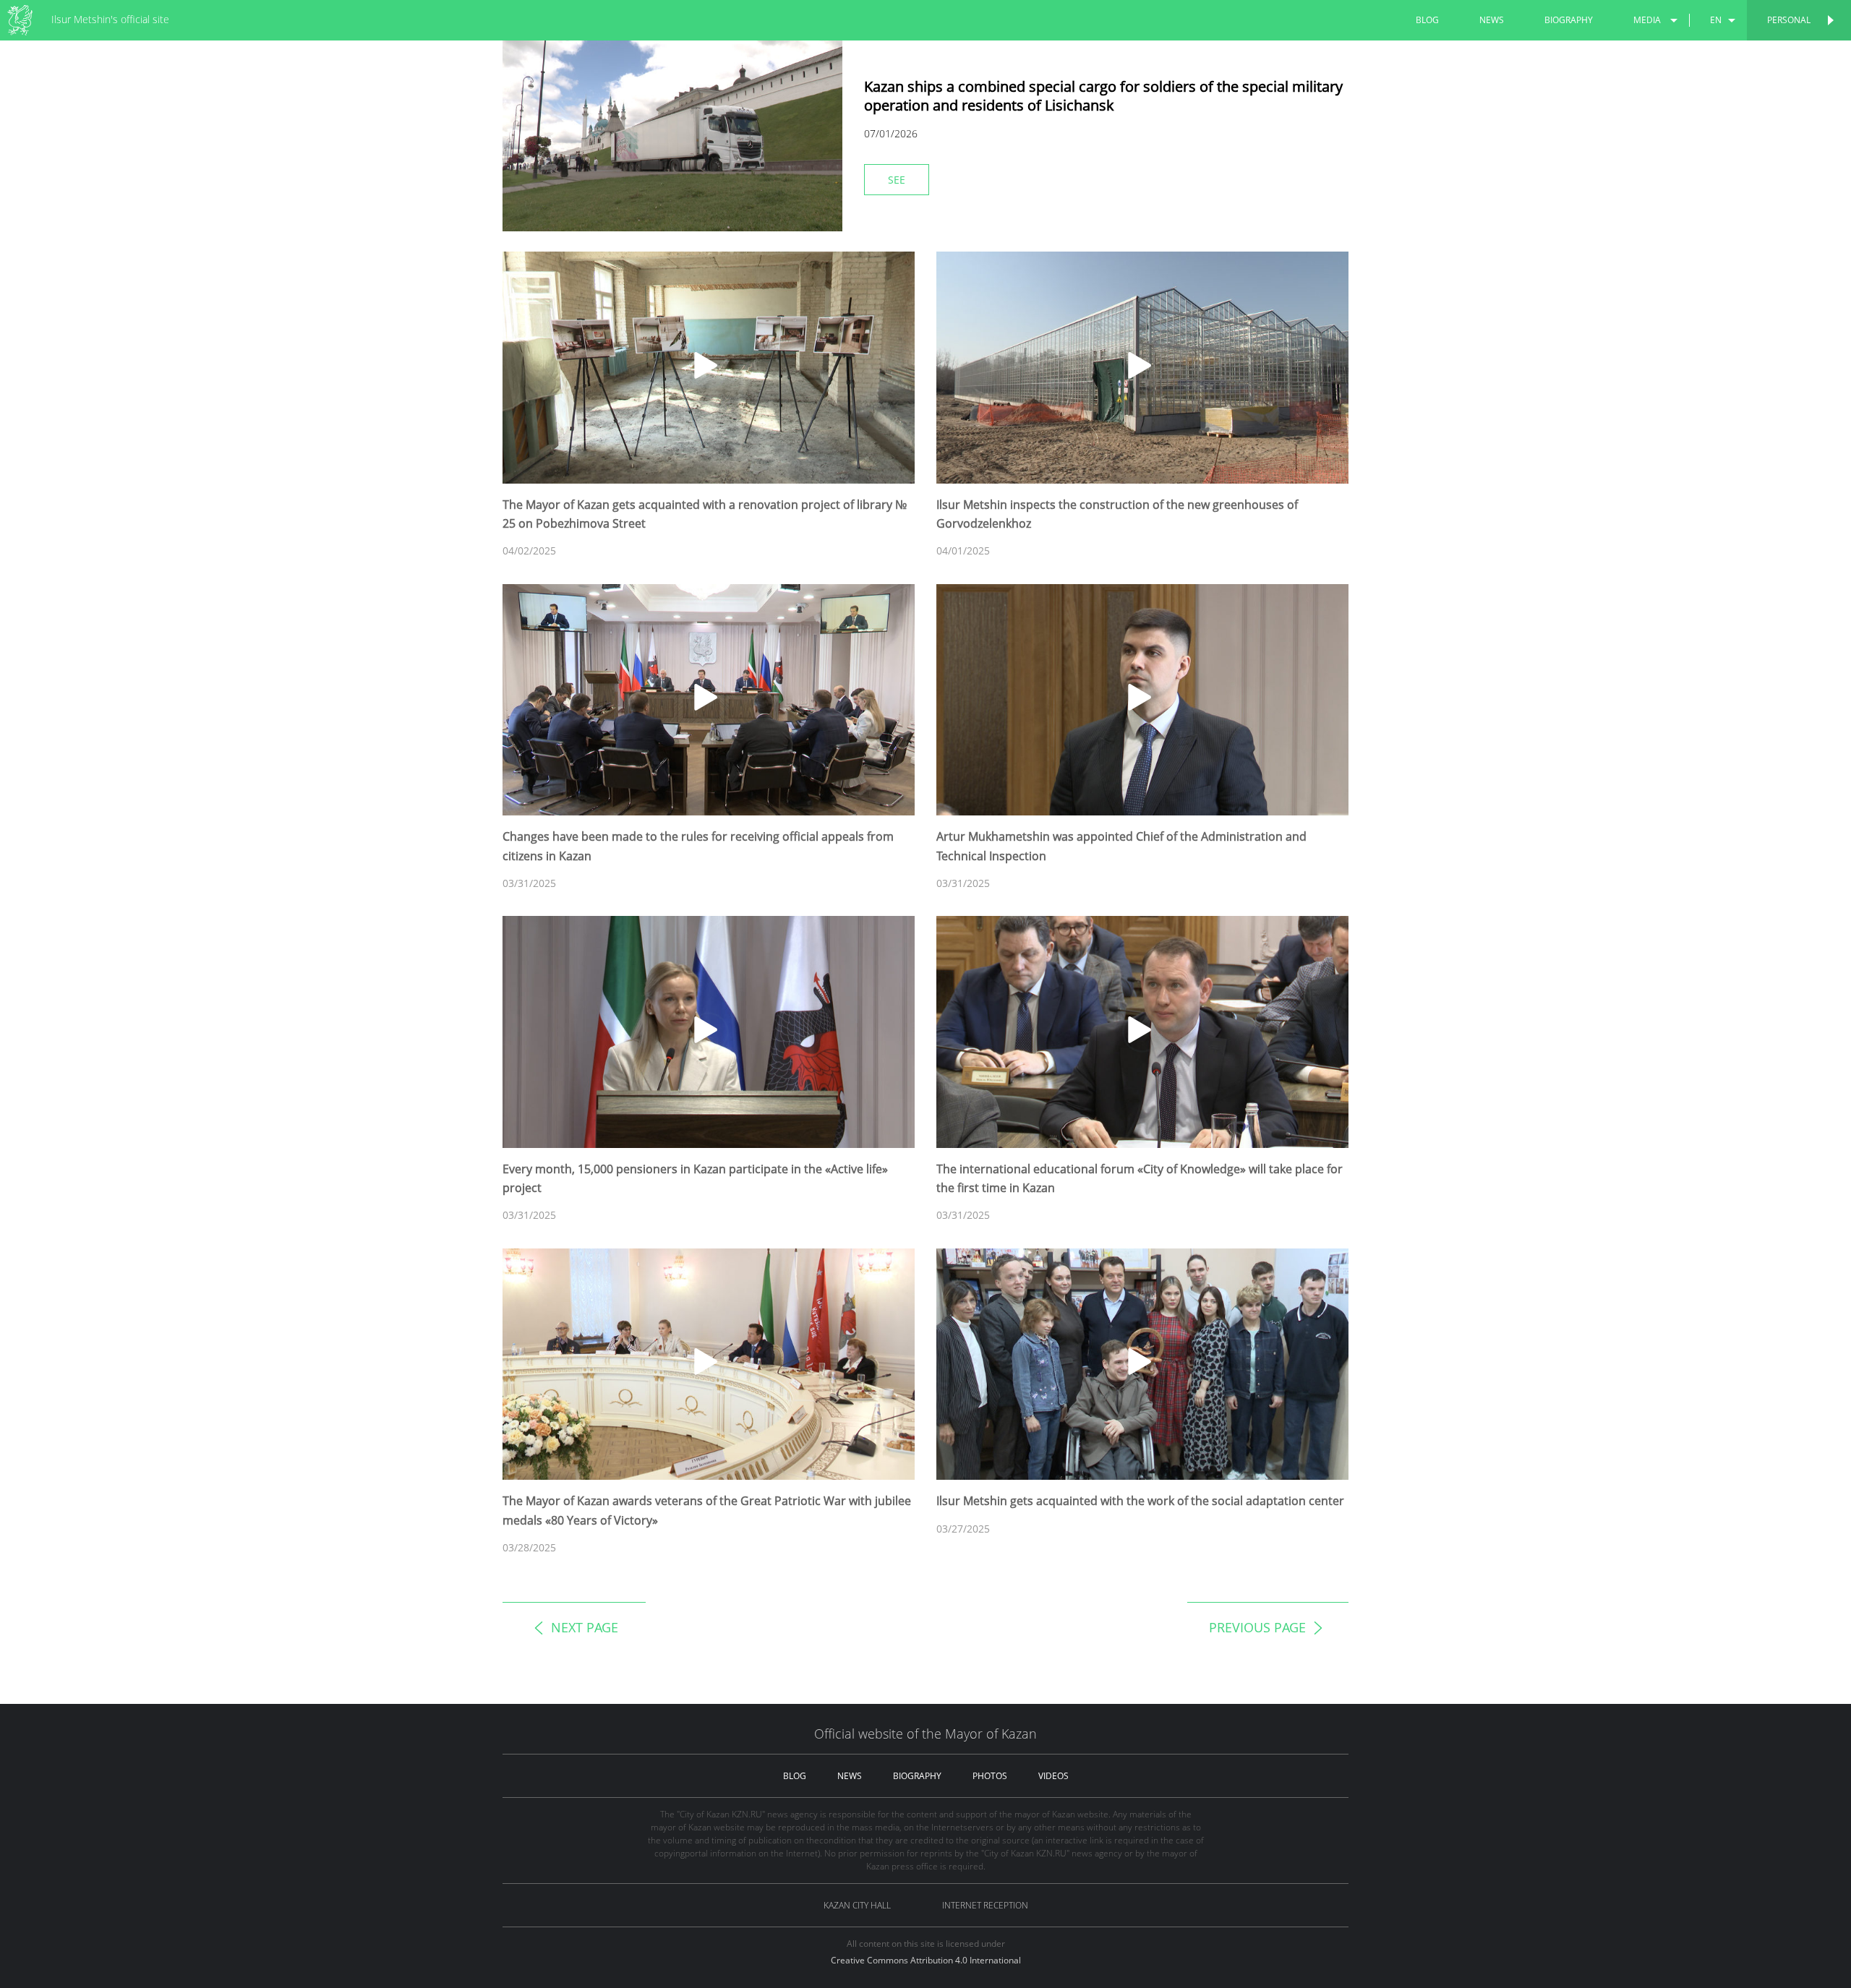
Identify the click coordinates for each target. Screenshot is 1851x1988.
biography (1569, 20)
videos (1053, 1776)
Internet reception (985, 1905)
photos (990, 1776)
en (1716, 20)
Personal (1789, 20)
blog (1427, 20)
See (897, 180)
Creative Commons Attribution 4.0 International (926, 1960)
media (1647, 20)
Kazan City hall (857, 1905)
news (1492, 20)
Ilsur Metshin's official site (110, 19)
